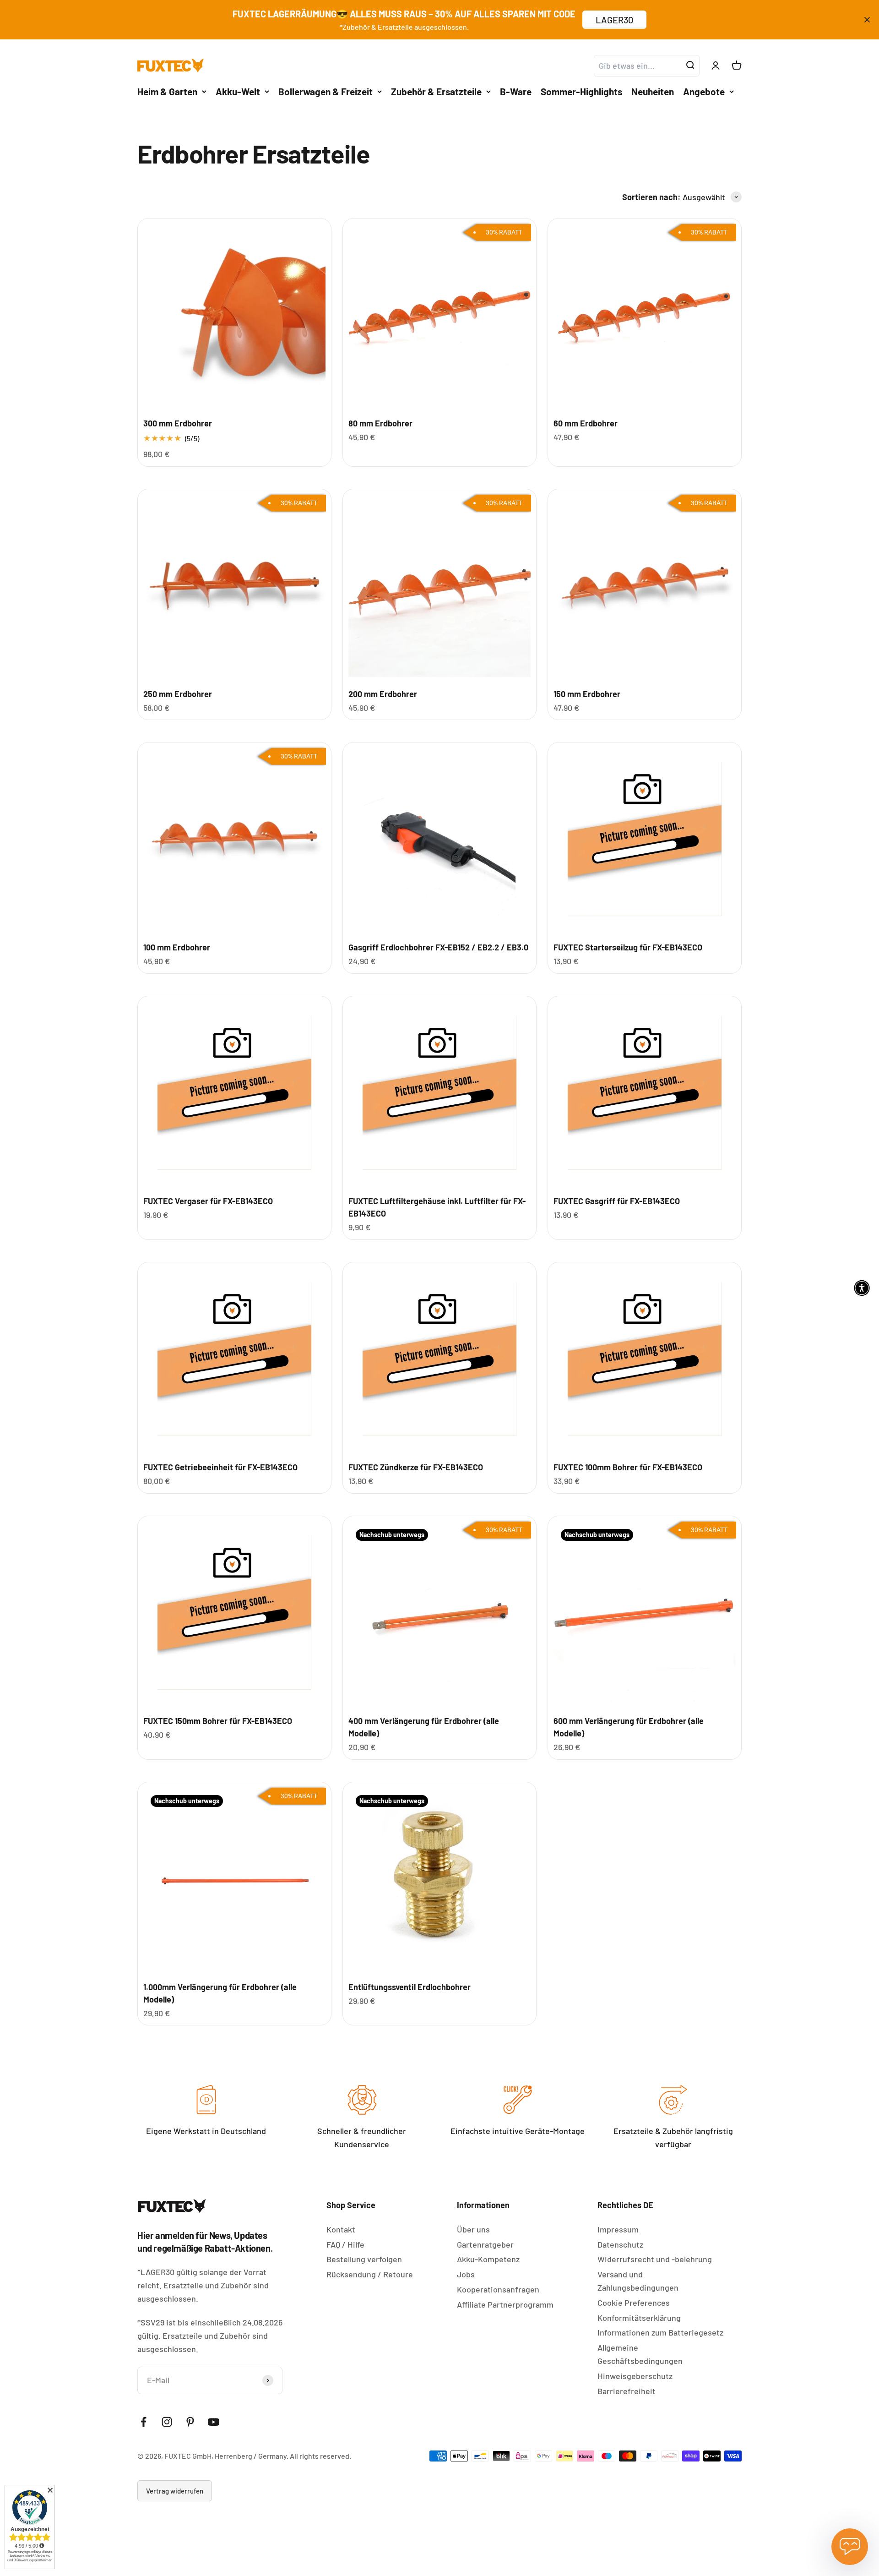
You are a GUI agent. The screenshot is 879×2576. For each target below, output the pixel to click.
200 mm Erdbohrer (383, 694)
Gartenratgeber (485, 2244)
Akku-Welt (238, 91)
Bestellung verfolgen (364, 2259)
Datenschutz (620, 2244)
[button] (862, 1288)
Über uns (473, 2229)
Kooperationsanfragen (498, 2289)
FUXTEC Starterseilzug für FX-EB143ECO (628, 947)
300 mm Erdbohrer (178, 423)
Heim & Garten (167, 91)
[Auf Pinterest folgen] (190, 2422)
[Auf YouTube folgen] (214, 2422)
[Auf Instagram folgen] (167, 2422)
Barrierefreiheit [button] (627, 2391)
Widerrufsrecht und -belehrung (655, 2259)
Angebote (704, 91)
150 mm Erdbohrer (587, 694)
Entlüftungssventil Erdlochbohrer (410, 1987)
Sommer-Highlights (581, 91)
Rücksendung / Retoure (370, 2274)
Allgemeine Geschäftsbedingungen (640, 2354)
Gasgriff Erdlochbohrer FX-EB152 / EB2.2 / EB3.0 (438, 947)
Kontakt (341, 2229)
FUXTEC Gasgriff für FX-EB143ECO (617, 1201)
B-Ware (516, 91)
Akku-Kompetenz (488, 2259)
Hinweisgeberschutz (635, 2376)
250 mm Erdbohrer (178, 694)
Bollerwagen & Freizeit (326, 91)
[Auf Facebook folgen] (144, 2422)
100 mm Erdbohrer (177, 947)
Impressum (618, 2229)
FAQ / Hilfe (345, 2244)
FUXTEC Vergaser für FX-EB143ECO (208, 1201)
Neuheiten (653, 91)
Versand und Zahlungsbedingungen (638, 2281)
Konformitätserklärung (639, 2318)
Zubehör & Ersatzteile (436, 91)
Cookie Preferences (634, 2303)
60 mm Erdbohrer (586, 423)
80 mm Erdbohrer (380, 423)
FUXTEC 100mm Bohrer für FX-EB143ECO (628, 1467)
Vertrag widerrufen (175, 2491)
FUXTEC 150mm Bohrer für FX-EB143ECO (218, 1721)
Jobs (466, 2274)
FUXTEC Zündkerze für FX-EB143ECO (416, 1467)
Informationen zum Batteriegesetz (660, 2332)
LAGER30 (614, 20)
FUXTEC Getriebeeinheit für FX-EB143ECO (220, 1467)
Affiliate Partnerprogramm (505, 2304)
